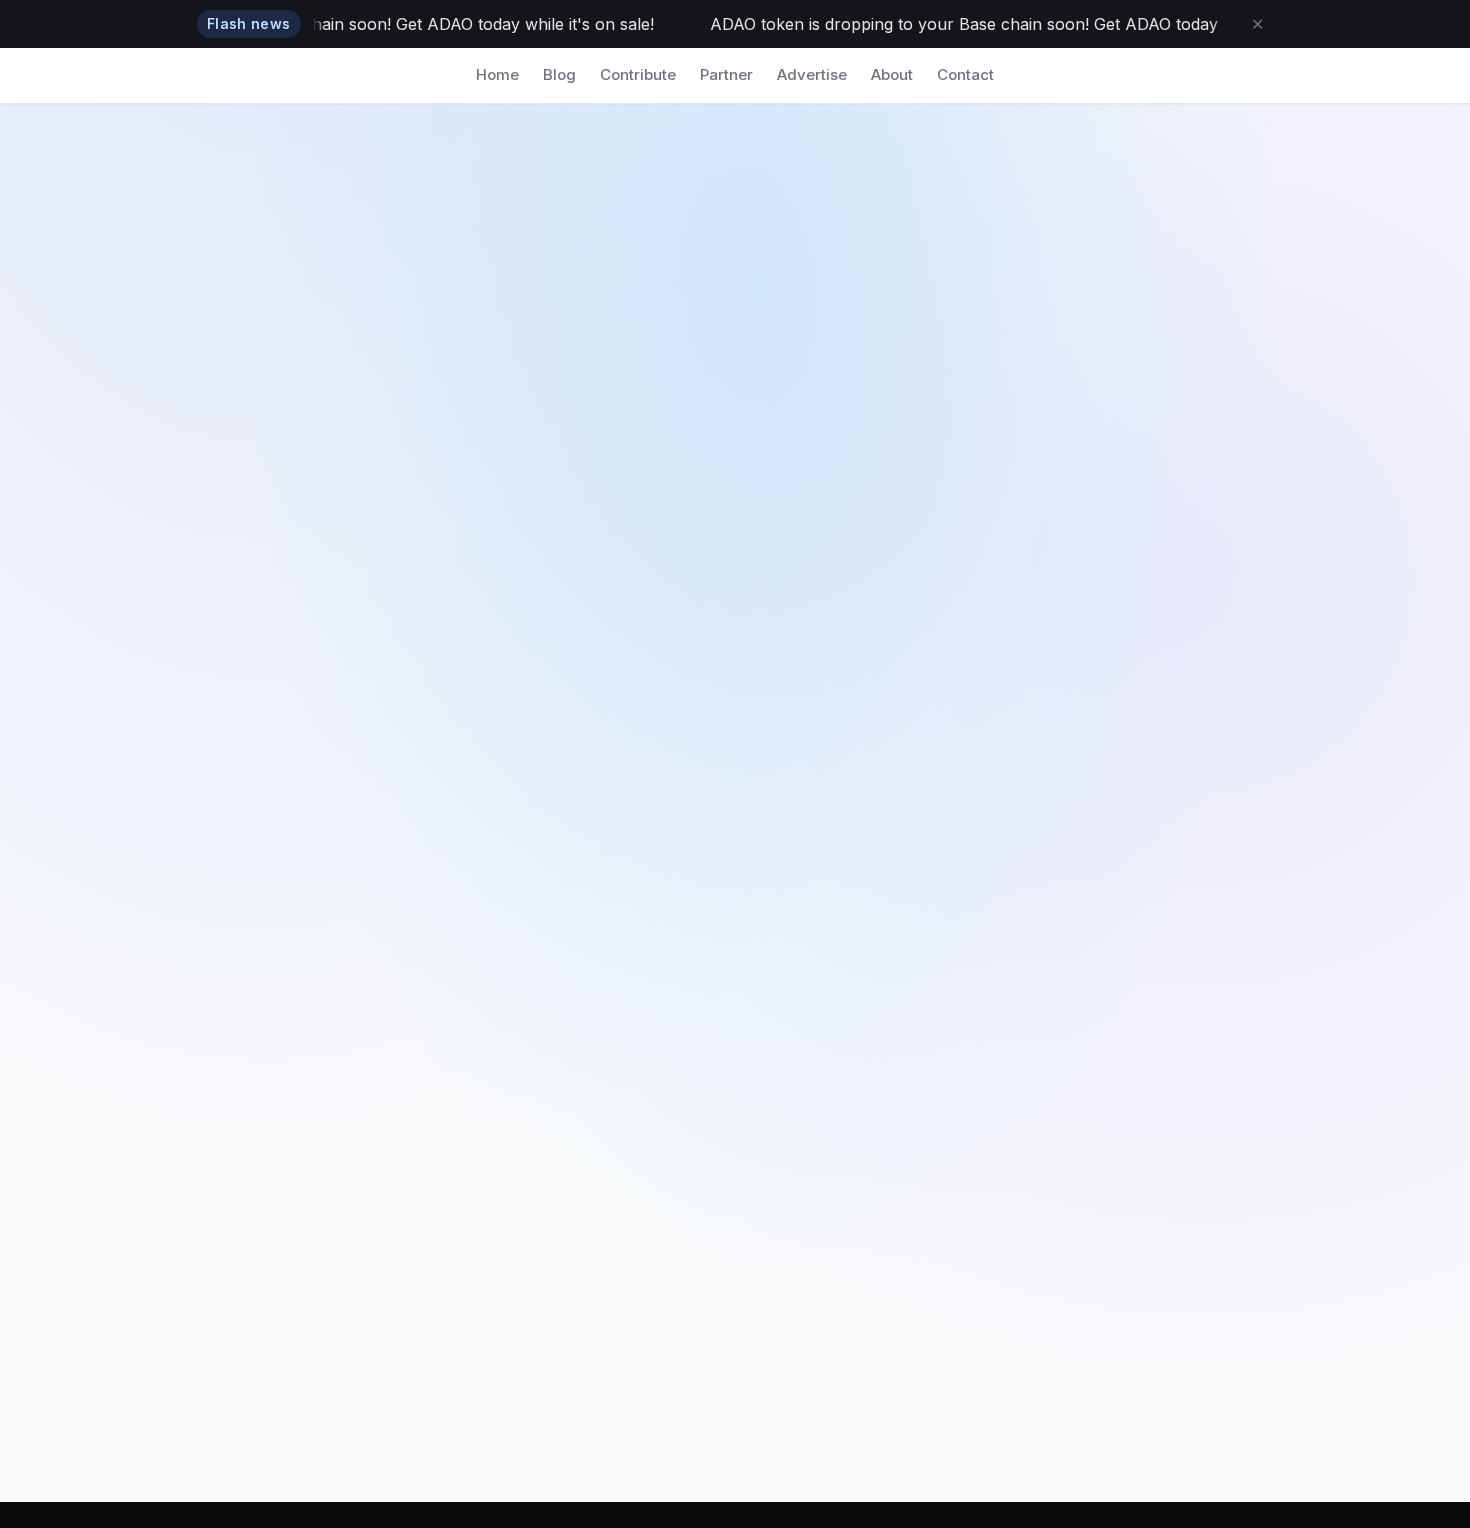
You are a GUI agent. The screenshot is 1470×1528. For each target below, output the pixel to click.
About (892, 74)
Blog (559, 74)
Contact (965, 74)
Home (497, 74)
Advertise (812, 74)
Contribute (638, 74)
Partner (726, 74)
